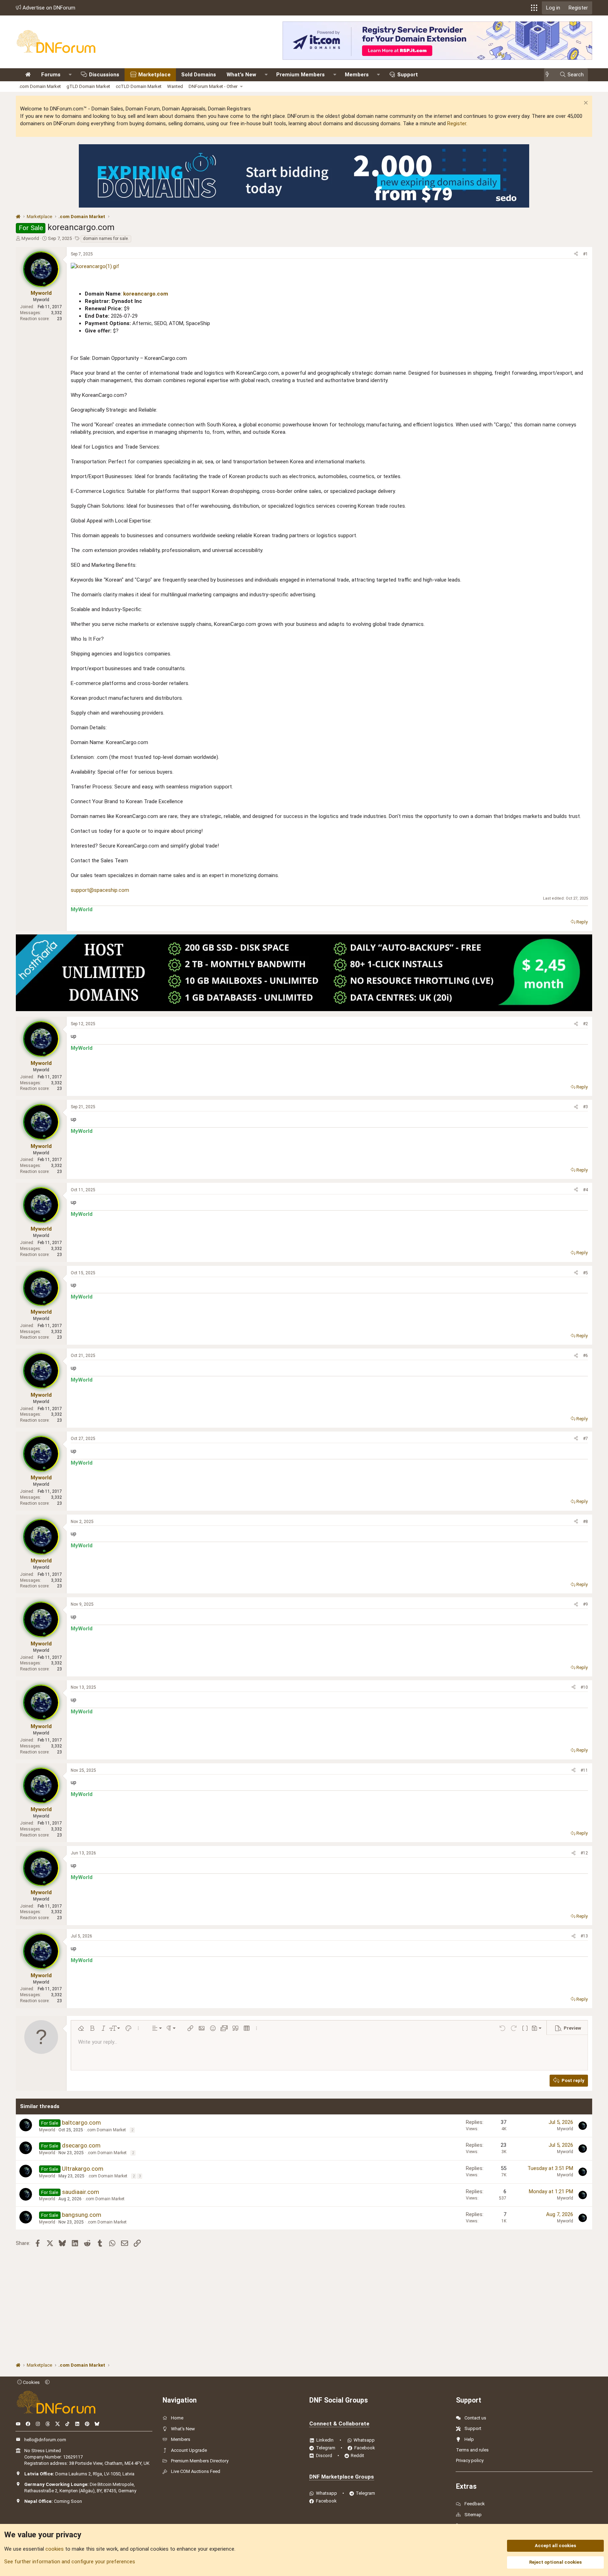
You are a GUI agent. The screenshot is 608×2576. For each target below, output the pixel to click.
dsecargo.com (81, 2145)
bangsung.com (82, 2215)
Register (457, 123)
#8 (585, 1522)
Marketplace (154, 75)
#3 (585, 1107)
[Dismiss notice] (585, 104)
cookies (55, 2549)
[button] (534, 8)
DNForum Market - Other (213, 86)
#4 (585, 1190)
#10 (584, 1687)
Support (408, 75)
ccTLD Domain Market (139, 86)
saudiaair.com (81, 2192)
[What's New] (549, 75)
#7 (585, 1439)
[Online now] (44, 283)
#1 (585, 254)
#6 (585, 1356)
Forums (51, 75)
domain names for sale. (106, 239)
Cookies (31, 2382)
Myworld (30, 238)
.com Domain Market (40, 86)
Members (357, 75)
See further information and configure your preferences (70, 2562)
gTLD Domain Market (88, 86)
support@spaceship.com (100, 890)
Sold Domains (199, 75)
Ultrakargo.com (83, 2169)
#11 (584, 1770)
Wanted (175, 86)
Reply (582, 922)
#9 (585, 1604)
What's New (241, 75)
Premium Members (300, 75)
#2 (585, 1024)
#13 (584, 1936)
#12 (584, 1853)
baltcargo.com (81, 2123)
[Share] (576, 254)
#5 (585, 1273)
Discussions (104, 75)
